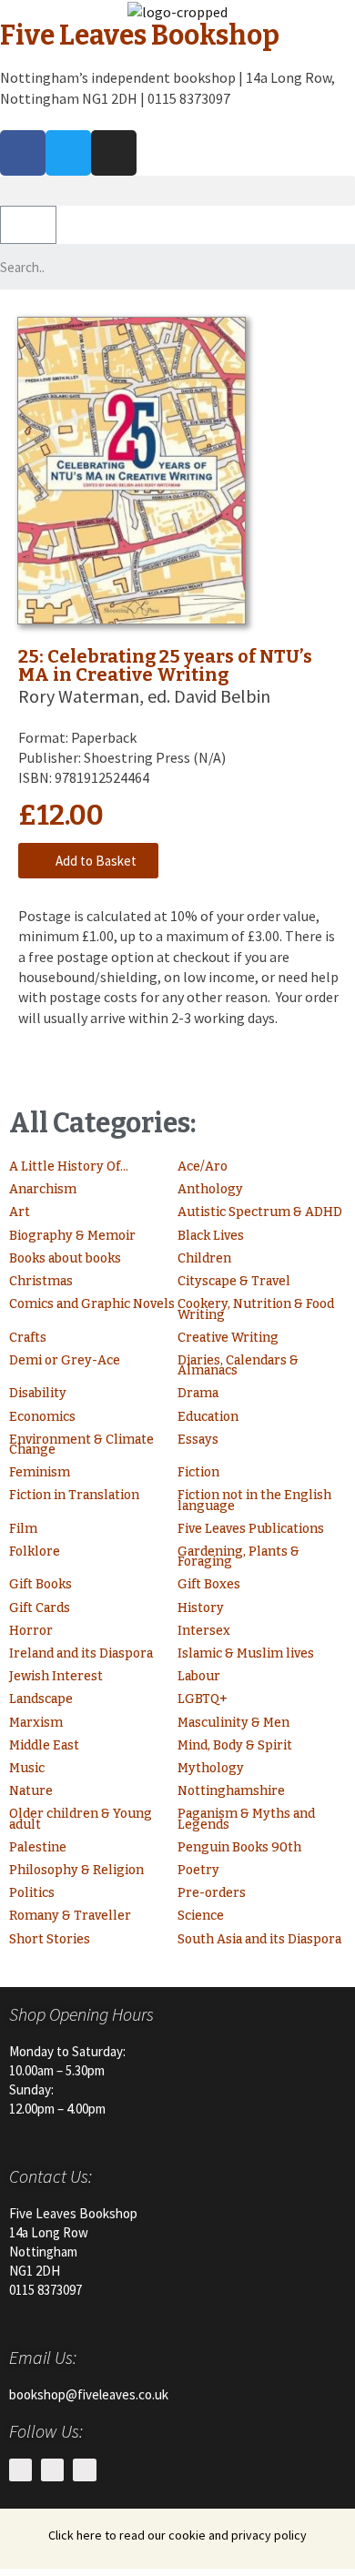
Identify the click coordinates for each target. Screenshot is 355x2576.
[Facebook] (23, 153)
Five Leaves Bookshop (140, 35)
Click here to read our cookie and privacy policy (177, 2535)
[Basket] (28, 225)
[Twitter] (68, 153)
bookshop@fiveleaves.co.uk (89, 2394)
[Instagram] (114, 153)
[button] (177, 191)
